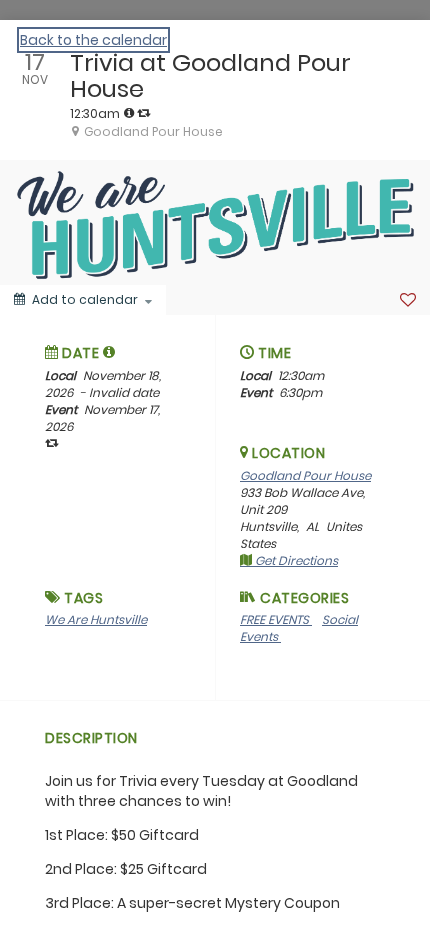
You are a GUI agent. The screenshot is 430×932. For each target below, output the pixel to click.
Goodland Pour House (305, 475)
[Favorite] (408, 300)
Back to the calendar (93, 40)
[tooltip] (129, 113)
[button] (109, 352)
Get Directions (295, 560)
